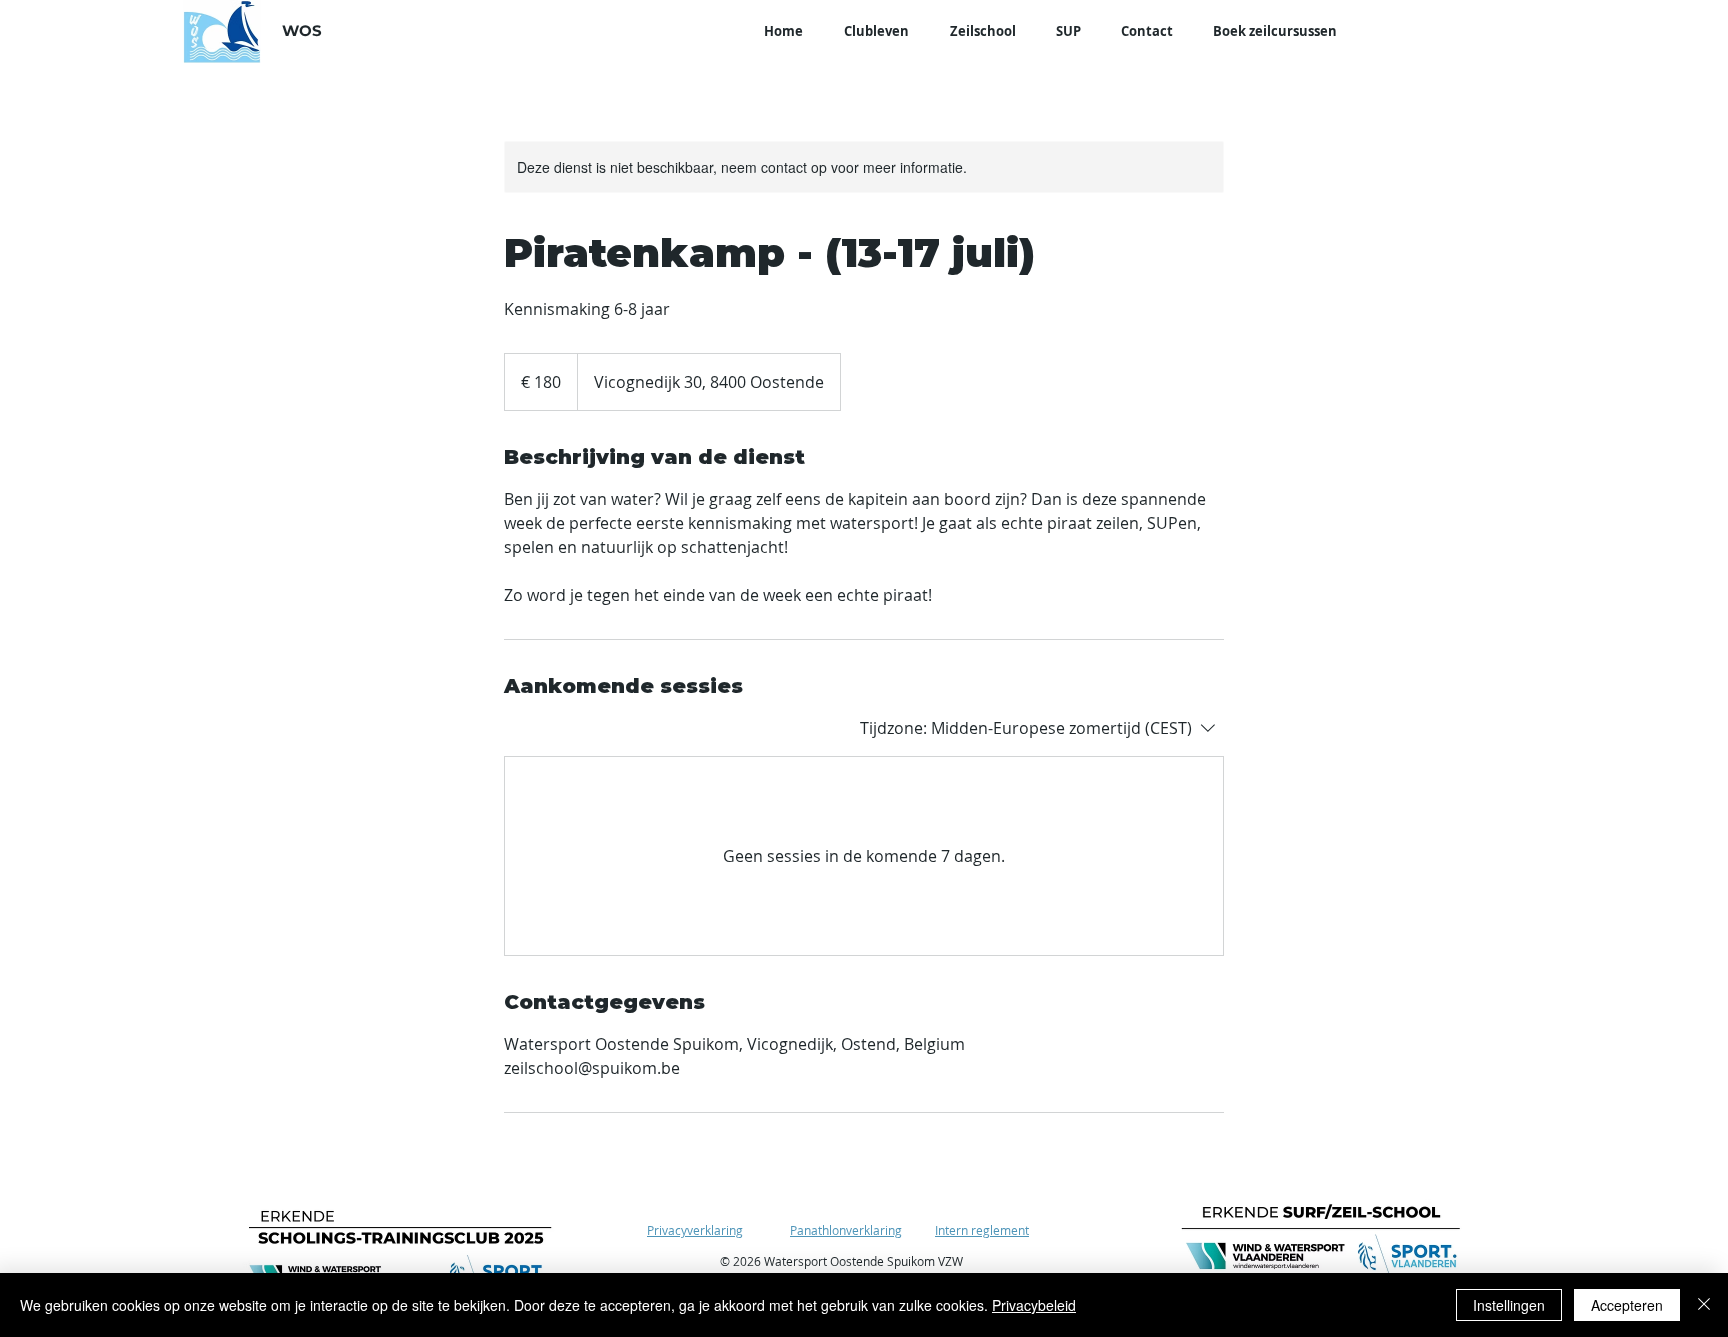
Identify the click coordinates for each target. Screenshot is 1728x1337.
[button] (876, 31)
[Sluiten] (1704, 1305)
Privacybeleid (1034, 1305)
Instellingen (1509, 1305)
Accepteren (1627, 1305)
